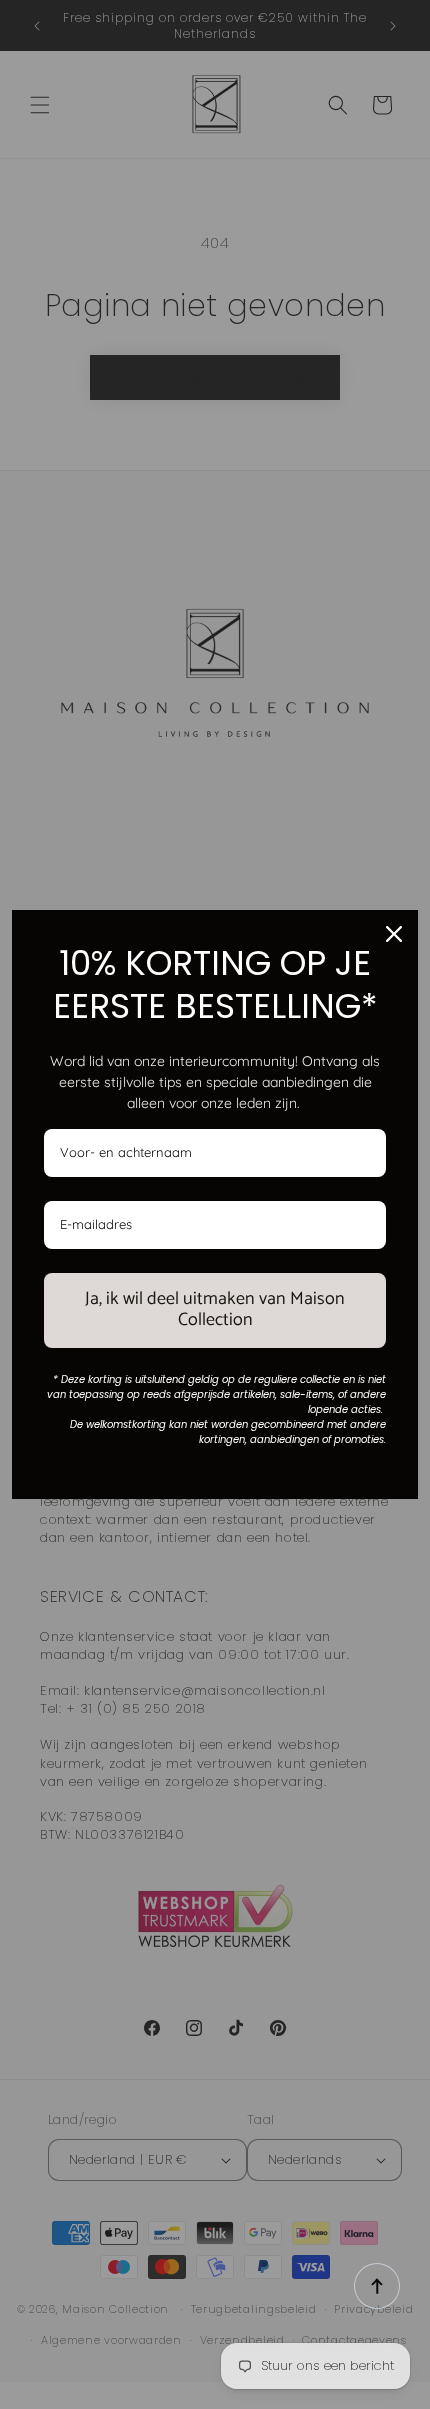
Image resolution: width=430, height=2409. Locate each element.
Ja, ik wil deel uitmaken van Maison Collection (215, 1310)
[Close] (394, 934)
